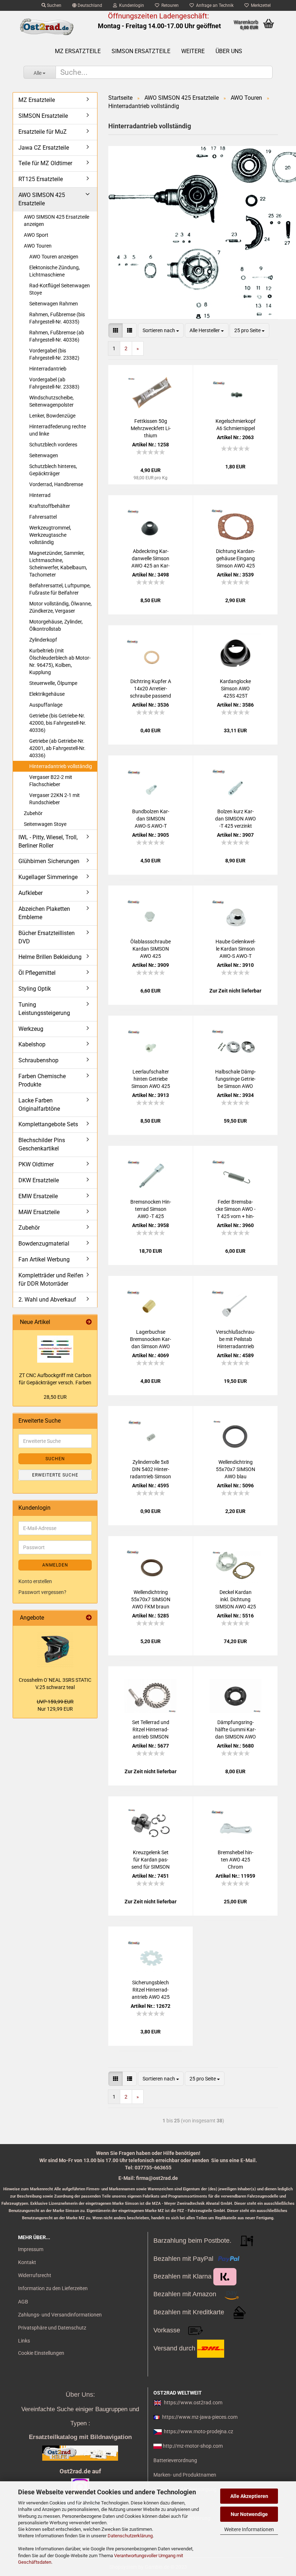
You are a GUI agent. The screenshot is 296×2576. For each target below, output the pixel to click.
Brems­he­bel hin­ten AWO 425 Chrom (236, 1860)
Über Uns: (80, 2395)
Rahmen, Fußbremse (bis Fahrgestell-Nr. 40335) (57, 318)
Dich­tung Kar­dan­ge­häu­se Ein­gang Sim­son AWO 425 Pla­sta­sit (236, 559)
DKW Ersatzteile (39, 1180)
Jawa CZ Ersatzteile (44, 148)
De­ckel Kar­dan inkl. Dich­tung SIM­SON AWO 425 (236, 1599)
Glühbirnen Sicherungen (49, 861)
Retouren (169, 5)
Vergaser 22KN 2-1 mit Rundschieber (55, 799)
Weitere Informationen (249, 2529)
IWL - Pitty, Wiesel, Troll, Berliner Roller (48, 841)
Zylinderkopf (43, 640)
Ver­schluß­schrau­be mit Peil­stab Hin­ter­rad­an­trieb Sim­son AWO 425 (236, 1340)
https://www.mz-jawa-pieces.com (200, 2417)
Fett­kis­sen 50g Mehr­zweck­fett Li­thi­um (151, 428)
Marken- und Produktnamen (185, 2475)
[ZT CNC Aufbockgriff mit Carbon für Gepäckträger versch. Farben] (55, 1349)
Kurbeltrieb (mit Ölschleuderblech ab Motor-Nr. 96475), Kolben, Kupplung (60, 661)
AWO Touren (38, 246)
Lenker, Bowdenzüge (52, 416)
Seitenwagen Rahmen (54, 304)
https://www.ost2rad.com (193, 2403)
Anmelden (55, 1565)
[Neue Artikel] (89, 1322)
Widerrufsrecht (35, 2275)
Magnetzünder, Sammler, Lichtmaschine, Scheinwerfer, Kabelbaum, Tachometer (58, 564)
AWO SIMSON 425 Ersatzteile (42, 199)
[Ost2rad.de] (47, 27)
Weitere (193, 51)
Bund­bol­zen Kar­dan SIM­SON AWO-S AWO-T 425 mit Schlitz (151, 819)
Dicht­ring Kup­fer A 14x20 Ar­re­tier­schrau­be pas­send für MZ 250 (151, 689)
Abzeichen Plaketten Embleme (44, 913)
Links (24, 2341)
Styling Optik (35, 989)
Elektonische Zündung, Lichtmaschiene (55, 271)
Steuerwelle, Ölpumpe (53, 683)
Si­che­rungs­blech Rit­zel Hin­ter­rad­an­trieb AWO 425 (151, 1990)
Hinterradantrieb (48, 369)
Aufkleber (31, 893)
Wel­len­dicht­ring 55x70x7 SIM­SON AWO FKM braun (151, 1599)
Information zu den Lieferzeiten (53, 2288)
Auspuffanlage (46, 705)
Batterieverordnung (175, 2460)
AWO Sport (36, 235)
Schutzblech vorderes (53, 445)
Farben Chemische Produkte (42, 1080)
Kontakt (27, 2262)
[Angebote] (89, 1618)
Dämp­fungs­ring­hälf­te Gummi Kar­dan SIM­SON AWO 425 (236, 1730)
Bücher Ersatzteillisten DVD (47, 937)
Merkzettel (260, 5)
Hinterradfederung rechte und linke (58, 430)
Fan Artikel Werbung (44, 1259)
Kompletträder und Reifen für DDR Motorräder (51, 1280)
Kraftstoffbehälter (50, 506)
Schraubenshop (38, 1060)
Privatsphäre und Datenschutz (52, 2328)
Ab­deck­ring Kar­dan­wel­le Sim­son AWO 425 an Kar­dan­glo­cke (151, 559)
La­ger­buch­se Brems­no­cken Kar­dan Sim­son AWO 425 (151, 1340)
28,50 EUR (55, 1397)
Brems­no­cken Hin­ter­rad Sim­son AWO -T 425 (151, 1209)
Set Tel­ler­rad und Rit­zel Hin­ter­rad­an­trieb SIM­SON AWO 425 (151, 1730)
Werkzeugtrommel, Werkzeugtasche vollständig (50, 535)
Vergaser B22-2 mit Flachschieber (51, 781)
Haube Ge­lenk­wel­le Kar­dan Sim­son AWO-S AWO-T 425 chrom (236, 949)
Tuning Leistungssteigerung (44, 1009)
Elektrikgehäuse (47, 694)
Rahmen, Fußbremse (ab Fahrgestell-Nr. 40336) (57, 336)
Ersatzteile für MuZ (43, 132)
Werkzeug (31, 1029)
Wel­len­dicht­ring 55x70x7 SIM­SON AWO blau (236, 1469)
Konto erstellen (35, 1581)
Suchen (54, 5)
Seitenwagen (44, 455)
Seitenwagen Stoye (45, 824)
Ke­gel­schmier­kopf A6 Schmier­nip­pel (236, 425)
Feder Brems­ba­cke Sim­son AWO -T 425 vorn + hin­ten (236, 1209)
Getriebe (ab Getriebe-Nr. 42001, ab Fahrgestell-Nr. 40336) (57, 748)
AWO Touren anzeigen (54, 257)
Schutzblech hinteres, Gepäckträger (53, 470)
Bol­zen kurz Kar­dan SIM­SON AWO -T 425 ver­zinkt (236, 819)
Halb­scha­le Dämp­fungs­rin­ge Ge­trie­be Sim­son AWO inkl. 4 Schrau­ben (236, 1079)
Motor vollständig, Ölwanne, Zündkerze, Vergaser (60, 607)
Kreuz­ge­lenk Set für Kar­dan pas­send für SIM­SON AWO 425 (151, 1860)
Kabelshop (32, 1044)
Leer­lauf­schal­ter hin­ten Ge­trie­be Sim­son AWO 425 (151, 1079)
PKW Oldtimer (36, 1164)
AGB (23, 2302)
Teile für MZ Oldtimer (45, 163)
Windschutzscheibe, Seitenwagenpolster (51, 401)
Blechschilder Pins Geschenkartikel (42, 1144)
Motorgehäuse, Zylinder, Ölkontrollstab (56, 625)
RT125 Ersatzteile (41, 179)
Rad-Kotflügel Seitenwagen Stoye (60, 289)
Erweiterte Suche (55, 1475)
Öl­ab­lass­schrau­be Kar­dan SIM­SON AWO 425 (151, 949)
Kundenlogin (130, 5)
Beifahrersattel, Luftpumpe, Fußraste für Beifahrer (60, 589)
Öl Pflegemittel (37, 973)
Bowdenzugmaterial (44, 1244)
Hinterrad (40, 495)
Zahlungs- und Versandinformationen (60, 2315)
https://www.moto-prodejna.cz (199, 2431)
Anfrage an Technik (214, 5)
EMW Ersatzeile (38, 1196)
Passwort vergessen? (42, 1592)
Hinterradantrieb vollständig (61, 766)
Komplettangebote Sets (48, 1124)
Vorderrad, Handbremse (56, 484)
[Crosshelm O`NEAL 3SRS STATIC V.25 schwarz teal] (55, 1649)
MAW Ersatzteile (39, 1212)
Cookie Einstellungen (41, 2353)
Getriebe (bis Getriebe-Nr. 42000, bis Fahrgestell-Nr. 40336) (58, 723)
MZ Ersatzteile (78, 51)
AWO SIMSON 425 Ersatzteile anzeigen (56, 220)
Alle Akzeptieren (249, 2496)
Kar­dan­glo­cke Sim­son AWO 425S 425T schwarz (235, 689)
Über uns (229, 51)
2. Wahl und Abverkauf (47, 1300)
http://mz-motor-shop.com (193, 2446)
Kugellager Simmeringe (48, 877)
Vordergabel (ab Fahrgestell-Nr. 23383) (54, 383)
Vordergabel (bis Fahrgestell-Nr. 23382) (54, 354)
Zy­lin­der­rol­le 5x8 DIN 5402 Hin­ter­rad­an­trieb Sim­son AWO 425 (151, 1470)
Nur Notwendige (249, 2514)
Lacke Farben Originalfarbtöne (39, 1105)
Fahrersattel (43, 517)
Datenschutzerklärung (130, 2536)
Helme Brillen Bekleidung (50, 957)
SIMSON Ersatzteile (141, 51)
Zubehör (33, 813)
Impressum (31, 2249)
